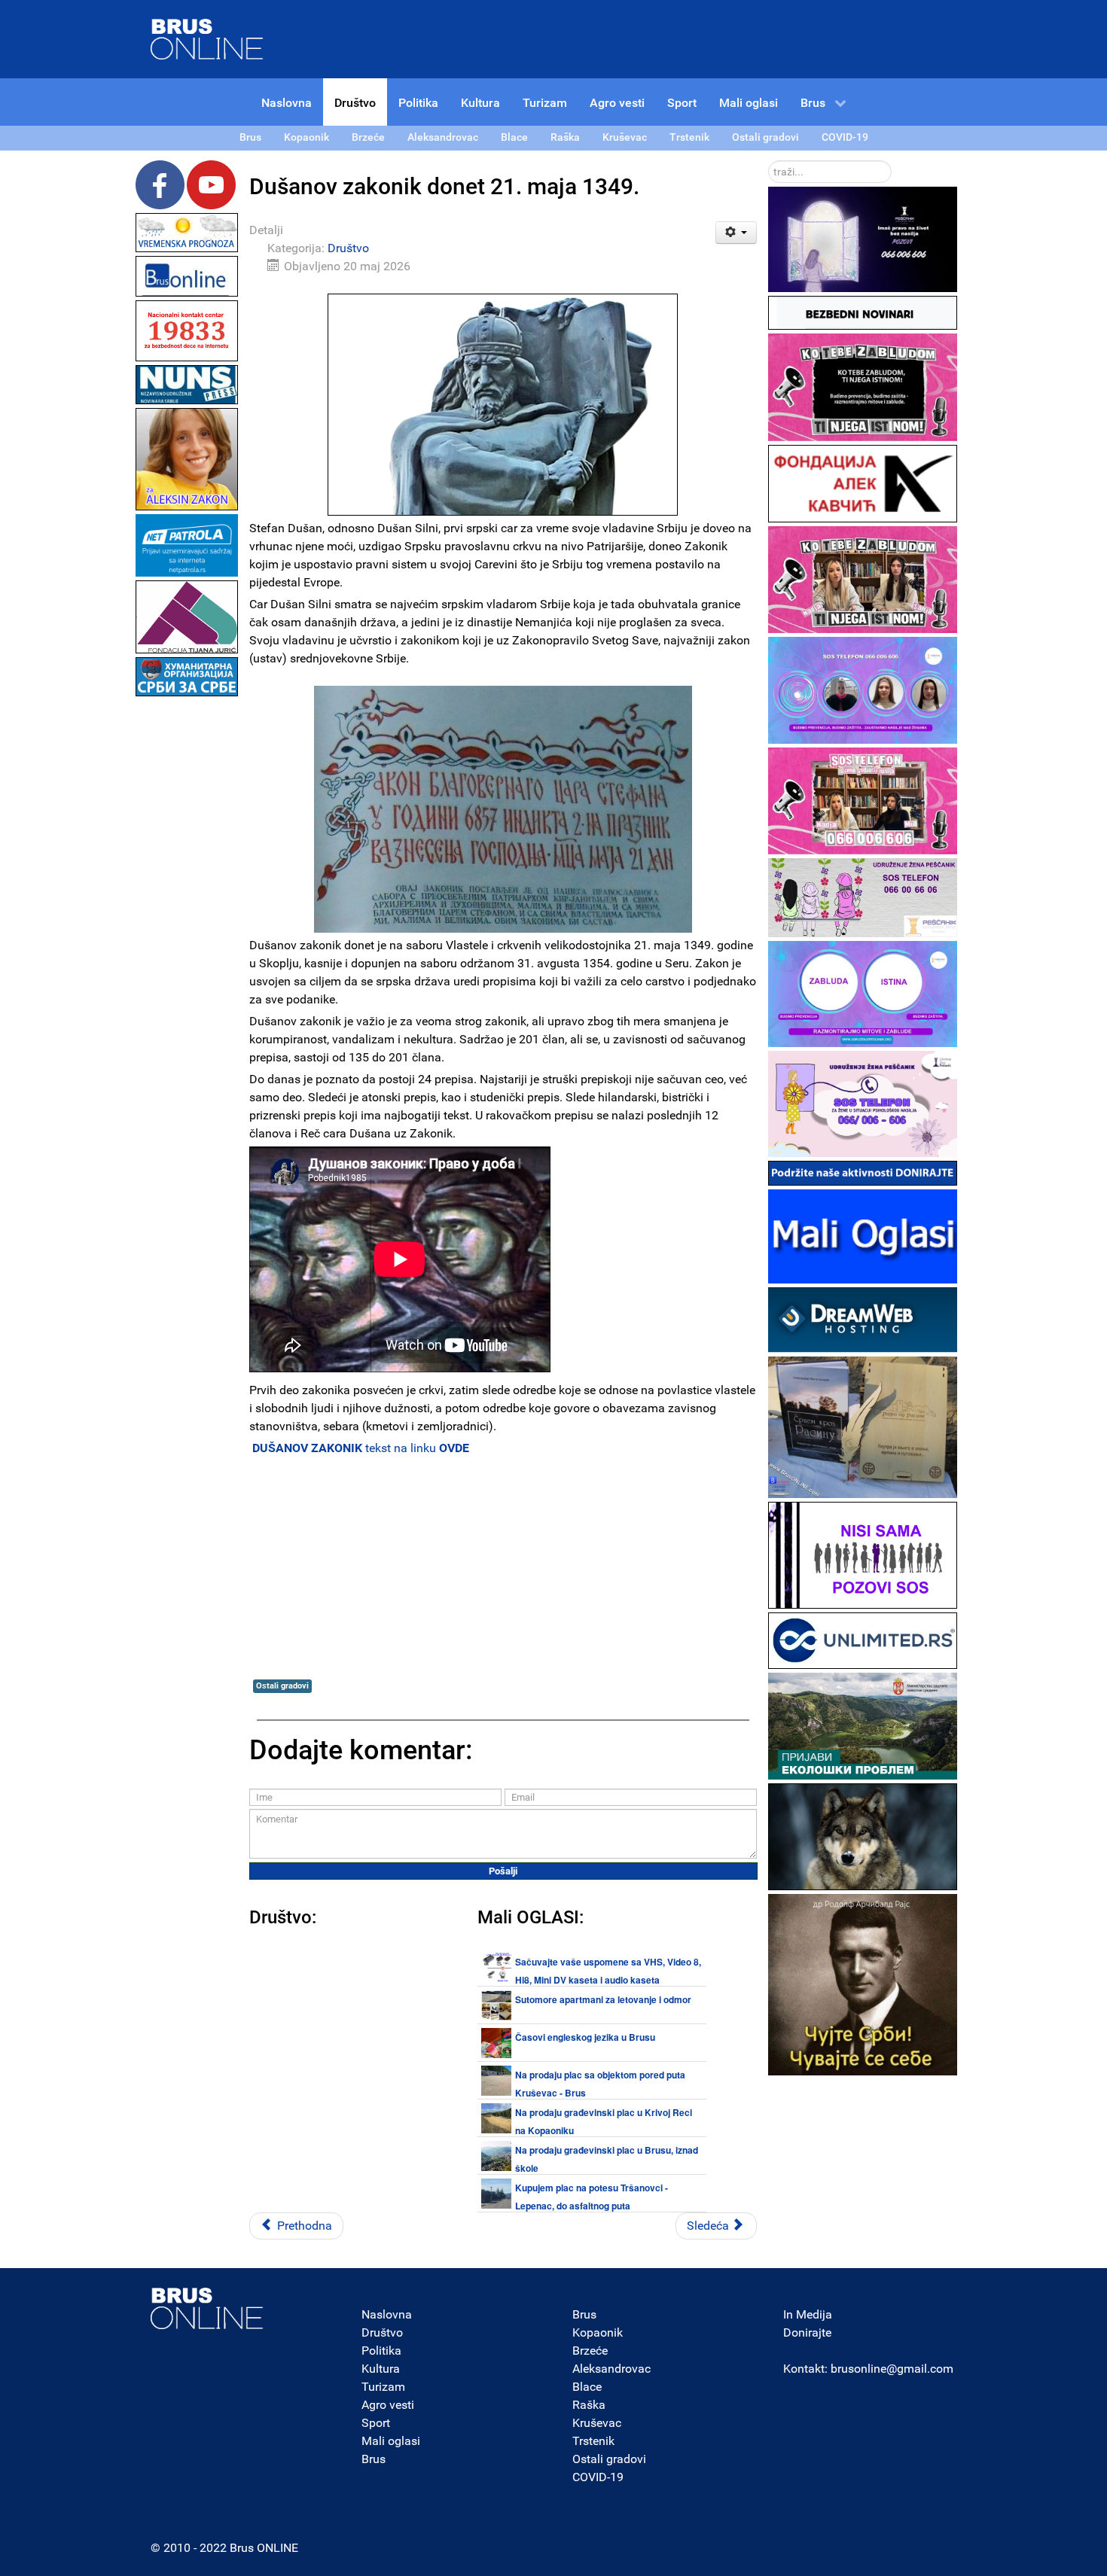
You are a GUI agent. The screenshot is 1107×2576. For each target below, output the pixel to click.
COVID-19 (598, 2477)
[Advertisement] (187, 926)
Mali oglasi (391, 2441)
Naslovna (387, 2314)
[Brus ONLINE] (207, 38)
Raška (589, 2405)
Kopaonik (598, 2332)
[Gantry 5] (207, 2308)
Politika (381, 2351)
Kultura (381, 2369)
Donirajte (807, 2332)
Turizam (383, 2387)
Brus (374, 2459)
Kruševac (597, 2423)
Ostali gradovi (282, 1686)
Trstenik (593, 2441)
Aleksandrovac (611, 2369)
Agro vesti (388, 2405)
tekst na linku (361, 1448)
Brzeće (590, 2351)
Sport (376, 2423)
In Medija (808, 2314)
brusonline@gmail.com (892, 2369)
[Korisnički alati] (736, 233)
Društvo (348, 248)
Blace (587, 2387)
